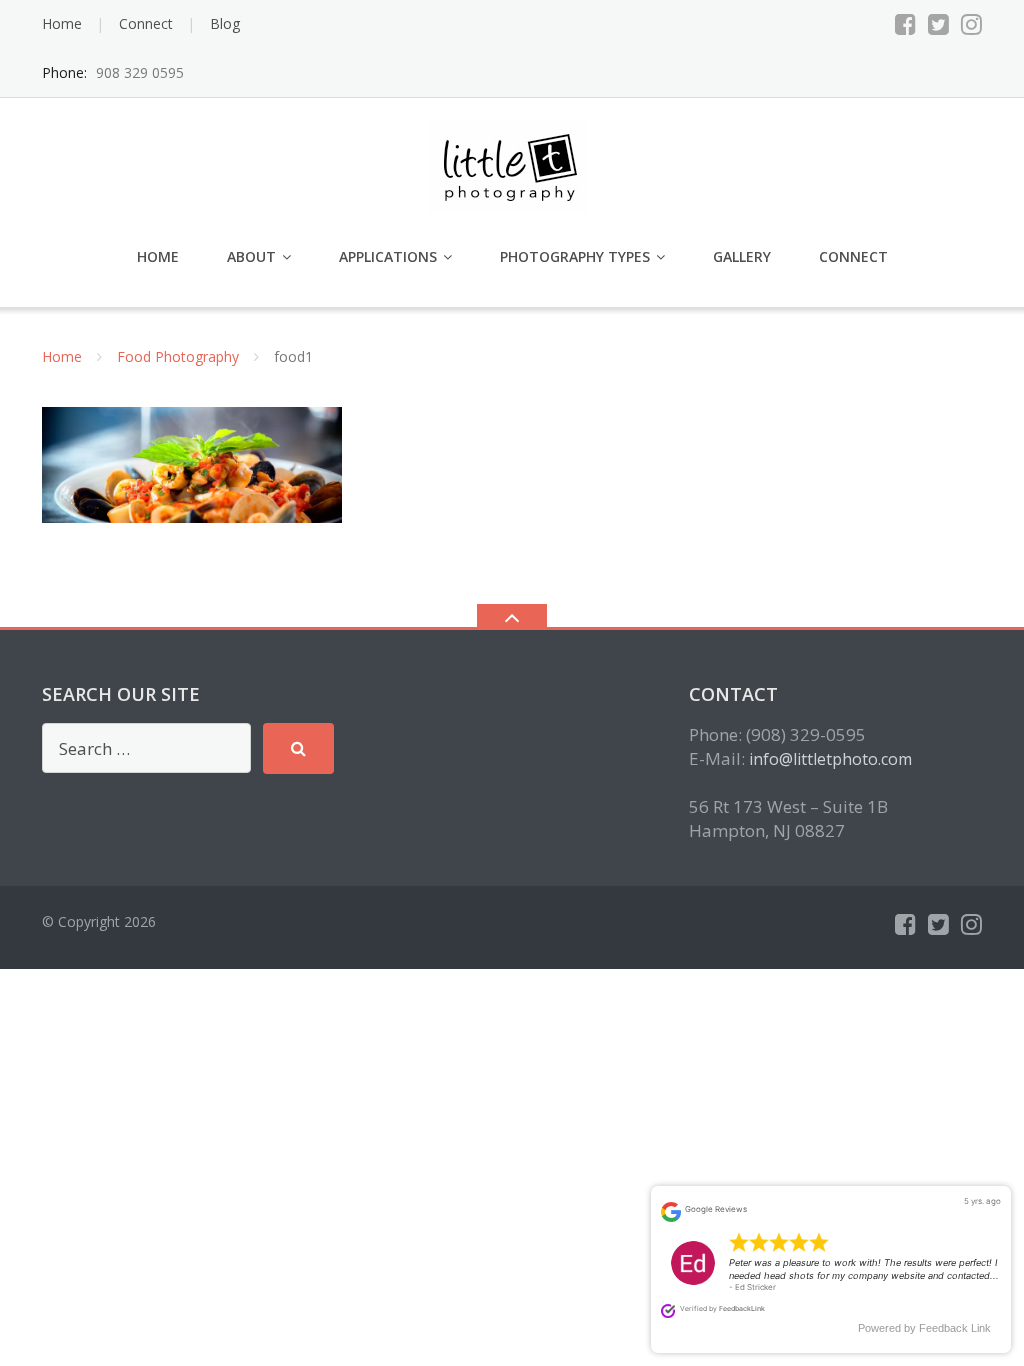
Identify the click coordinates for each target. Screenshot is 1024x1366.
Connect (146, 23)
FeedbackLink (742, 1308)
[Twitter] (938, 24)
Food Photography (178, 356)
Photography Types (575, 256)
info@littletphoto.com (830, 759)
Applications (388, 256)
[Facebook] (905, 24)
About (251, 256)
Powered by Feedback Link (924, 1328)
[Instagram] (971, 24)
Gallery (742, 256)
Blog (225, 23)
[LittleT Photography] (512, 165)
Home (62, 23)
